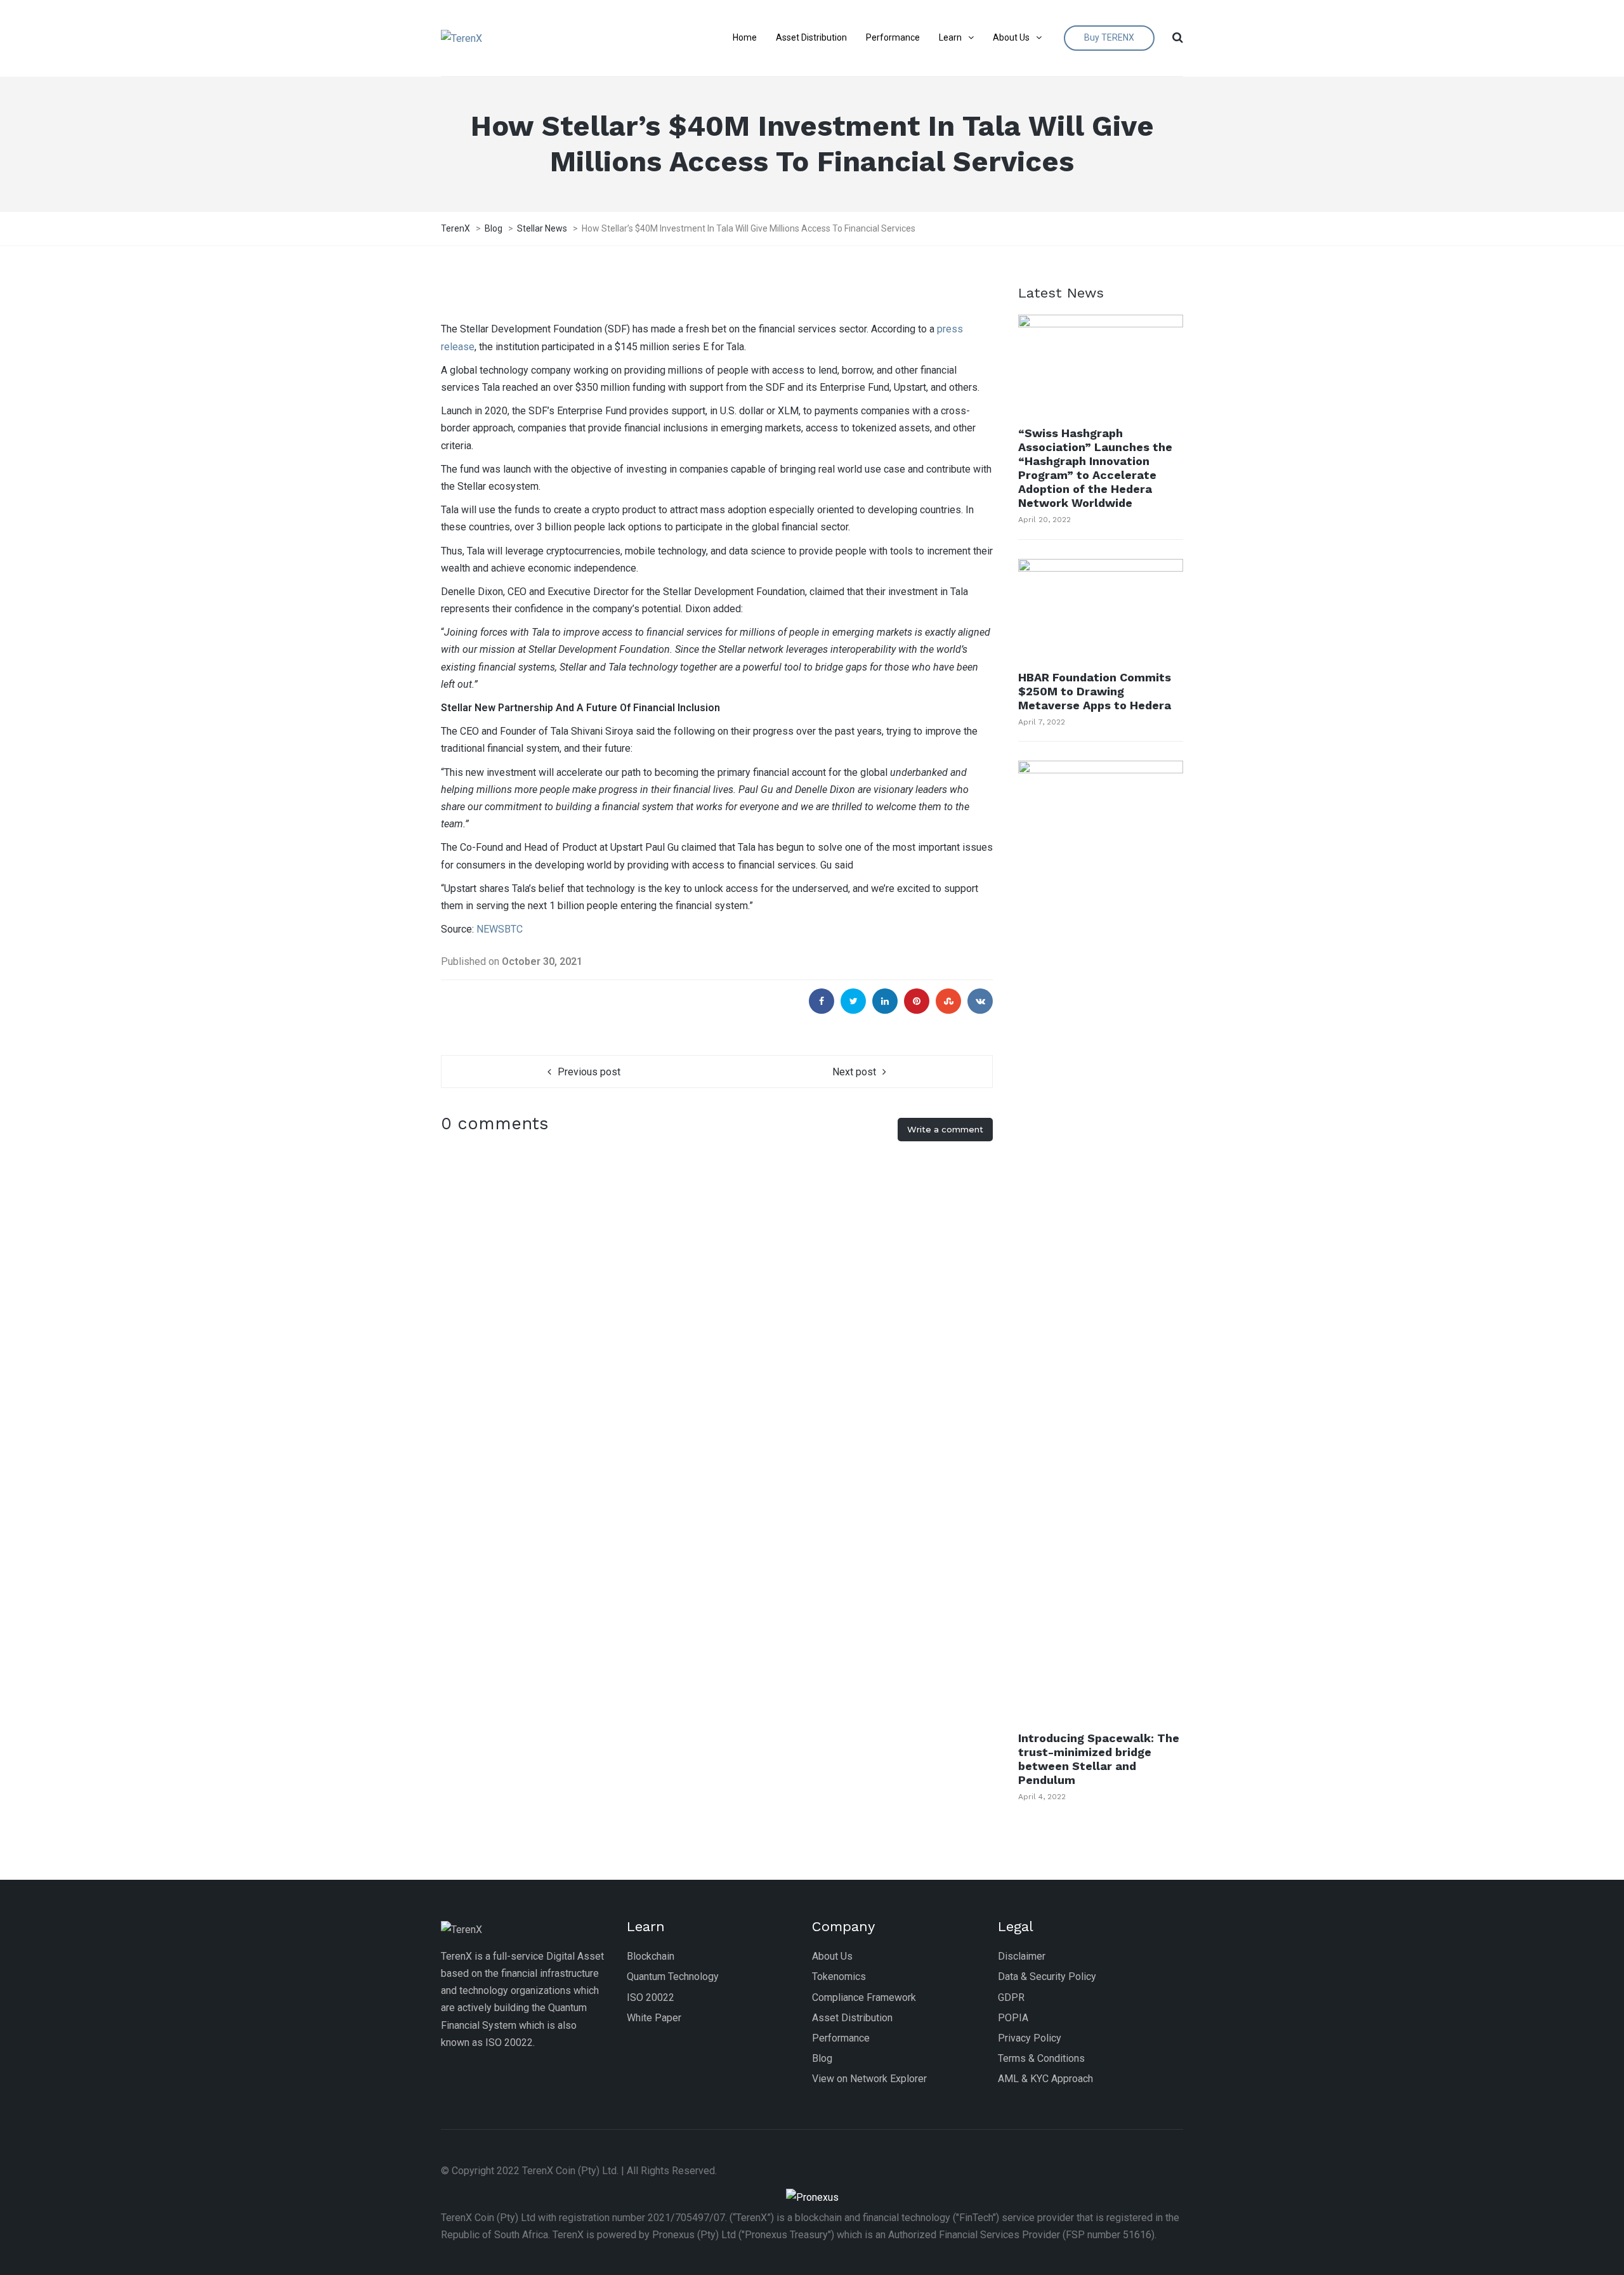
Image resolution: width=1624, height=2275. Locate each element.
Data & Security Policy (1047, 1977)
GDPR (1011, 1997)
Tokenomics (839, 1977)
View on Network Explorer (869, 2079)
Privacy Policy (1030, 2038)
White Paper (654, 2018)
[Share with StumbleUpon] (948, 1001)
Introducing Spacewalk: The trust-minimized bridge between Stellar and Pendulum (1099, 1759)
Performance (841, 2038)
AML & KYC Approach (1045, 2079)
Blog (822, 2058)
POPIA (1013, 2018)
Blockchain (651, 1956)
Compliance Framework (864, 1997)
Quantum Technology (673, 1977)
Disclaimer (1022, 1956)
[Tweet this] (853, 1001)
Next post (854, 1072)
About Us (832, 1956)
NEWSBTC (500, 929)
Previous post (589, 1072)
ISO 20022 (651, 1997)
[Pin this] (917, 1001)
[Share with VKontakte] (980, 1001)
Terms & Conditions (1041, 2058)
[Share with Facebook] (822, 1001)
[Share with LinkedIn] (885, 1001)
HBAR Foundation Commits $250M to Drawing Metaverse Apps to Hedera (1095, 691)
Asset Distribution (852, 2018)
